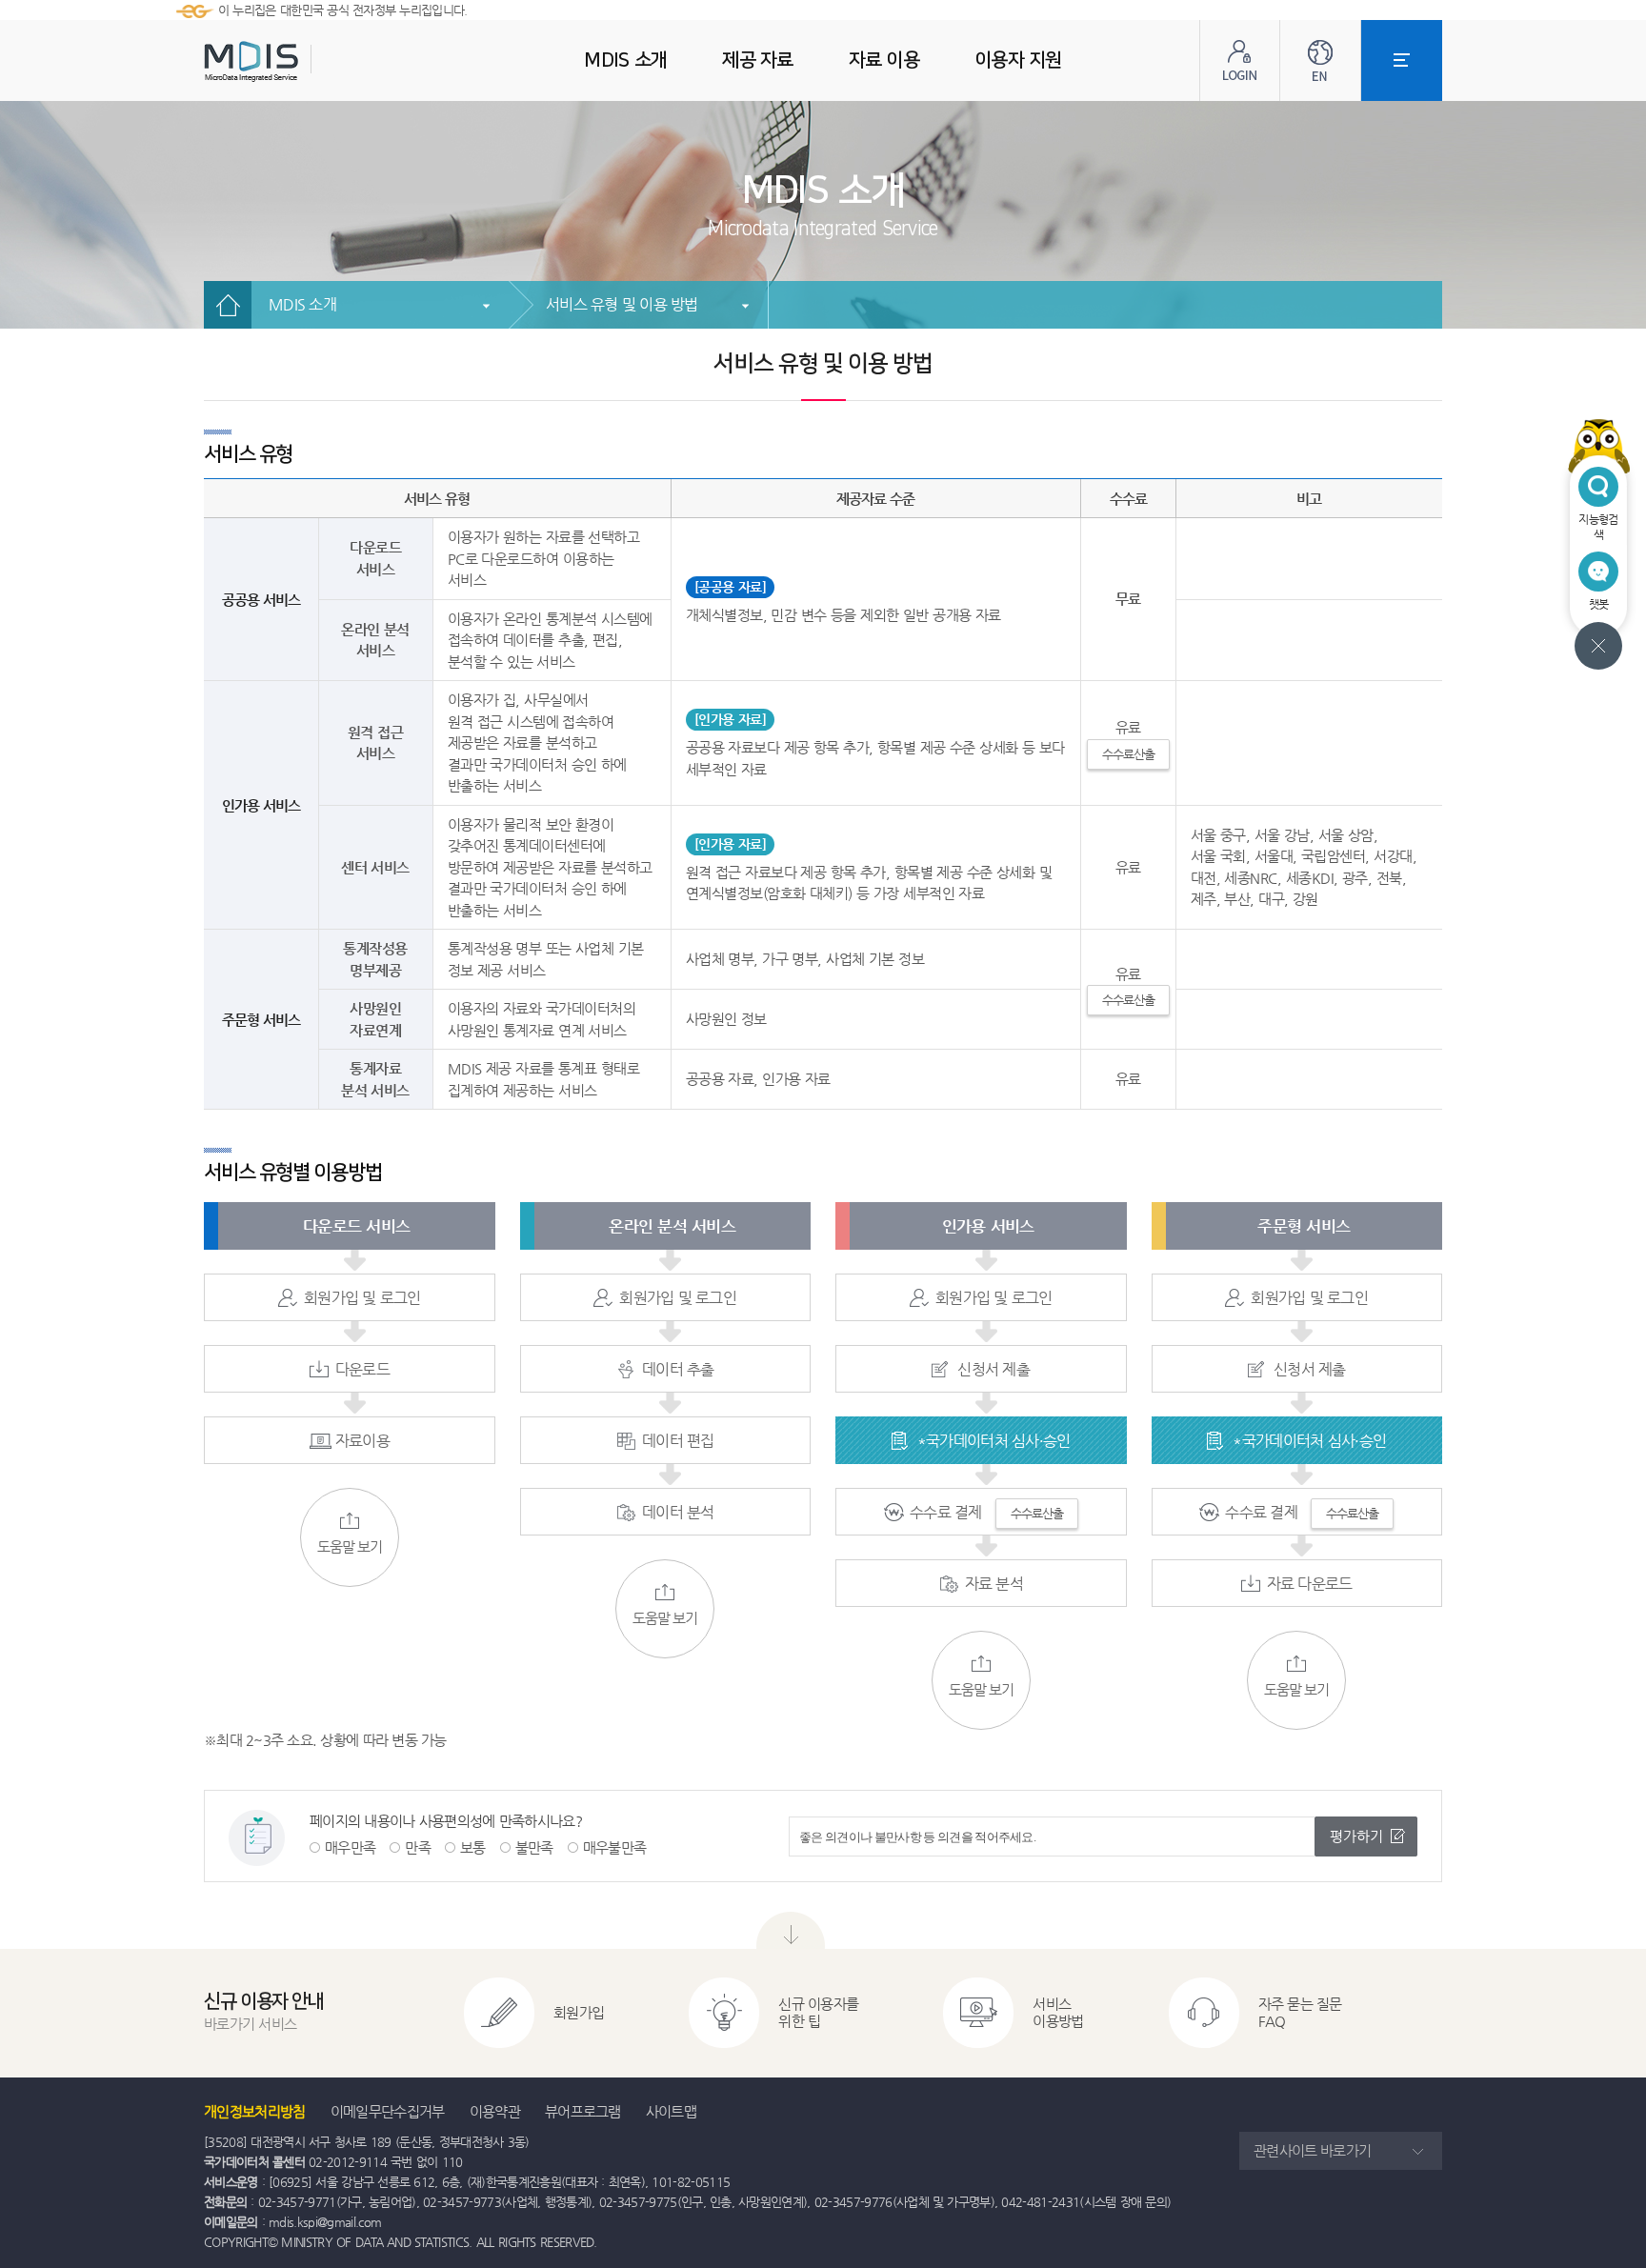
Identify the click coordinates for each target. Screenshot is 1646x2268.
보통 (473, 1847)
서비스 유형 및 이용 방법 (622, 304)
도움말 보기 (350, 1546)
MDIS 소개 (302, 304)
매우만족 (350, 1847)
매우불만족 (615, 1847)
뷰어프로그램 (583, 2111)
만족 (418, 1847)
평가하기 (1356, 1836)
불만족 (534, 1847)
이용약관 (495, 2111)
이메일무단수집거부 (388, 2111)
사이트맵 (671, 2111)
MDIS (299, 61)
